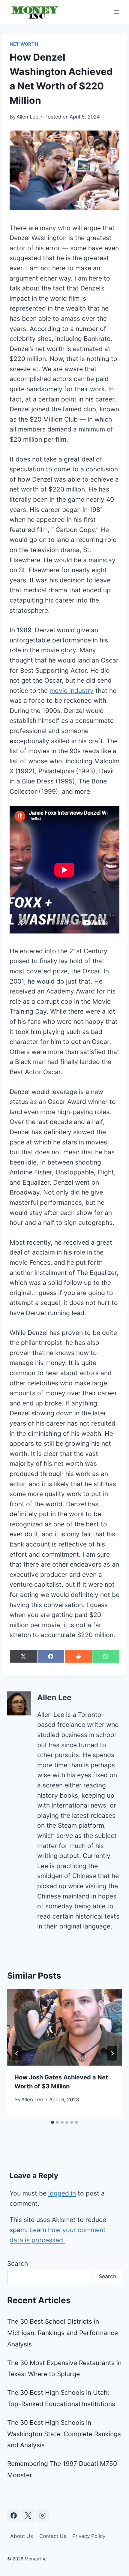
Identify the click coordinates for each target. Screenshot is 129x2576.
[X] (28, 2515)
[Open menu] (116, 12)
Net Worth (24, 44)
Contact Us (53, 2536)
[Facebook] (13, 2515)
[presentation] (64, 2027)
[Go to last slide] (17, 2053)
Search (18, 2263)
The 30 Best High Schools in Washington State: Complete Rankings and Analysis (64, 2434)
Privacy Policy (89, 2536)
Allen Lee (27, 117)
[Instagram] (43, 2515)
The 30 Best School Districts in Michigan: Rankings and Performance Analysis (63, 2333)
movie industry (72, 691)
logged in (62, 2193)
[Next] (112, 2053)
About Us (22, 2536)
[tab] (52, 2122)
